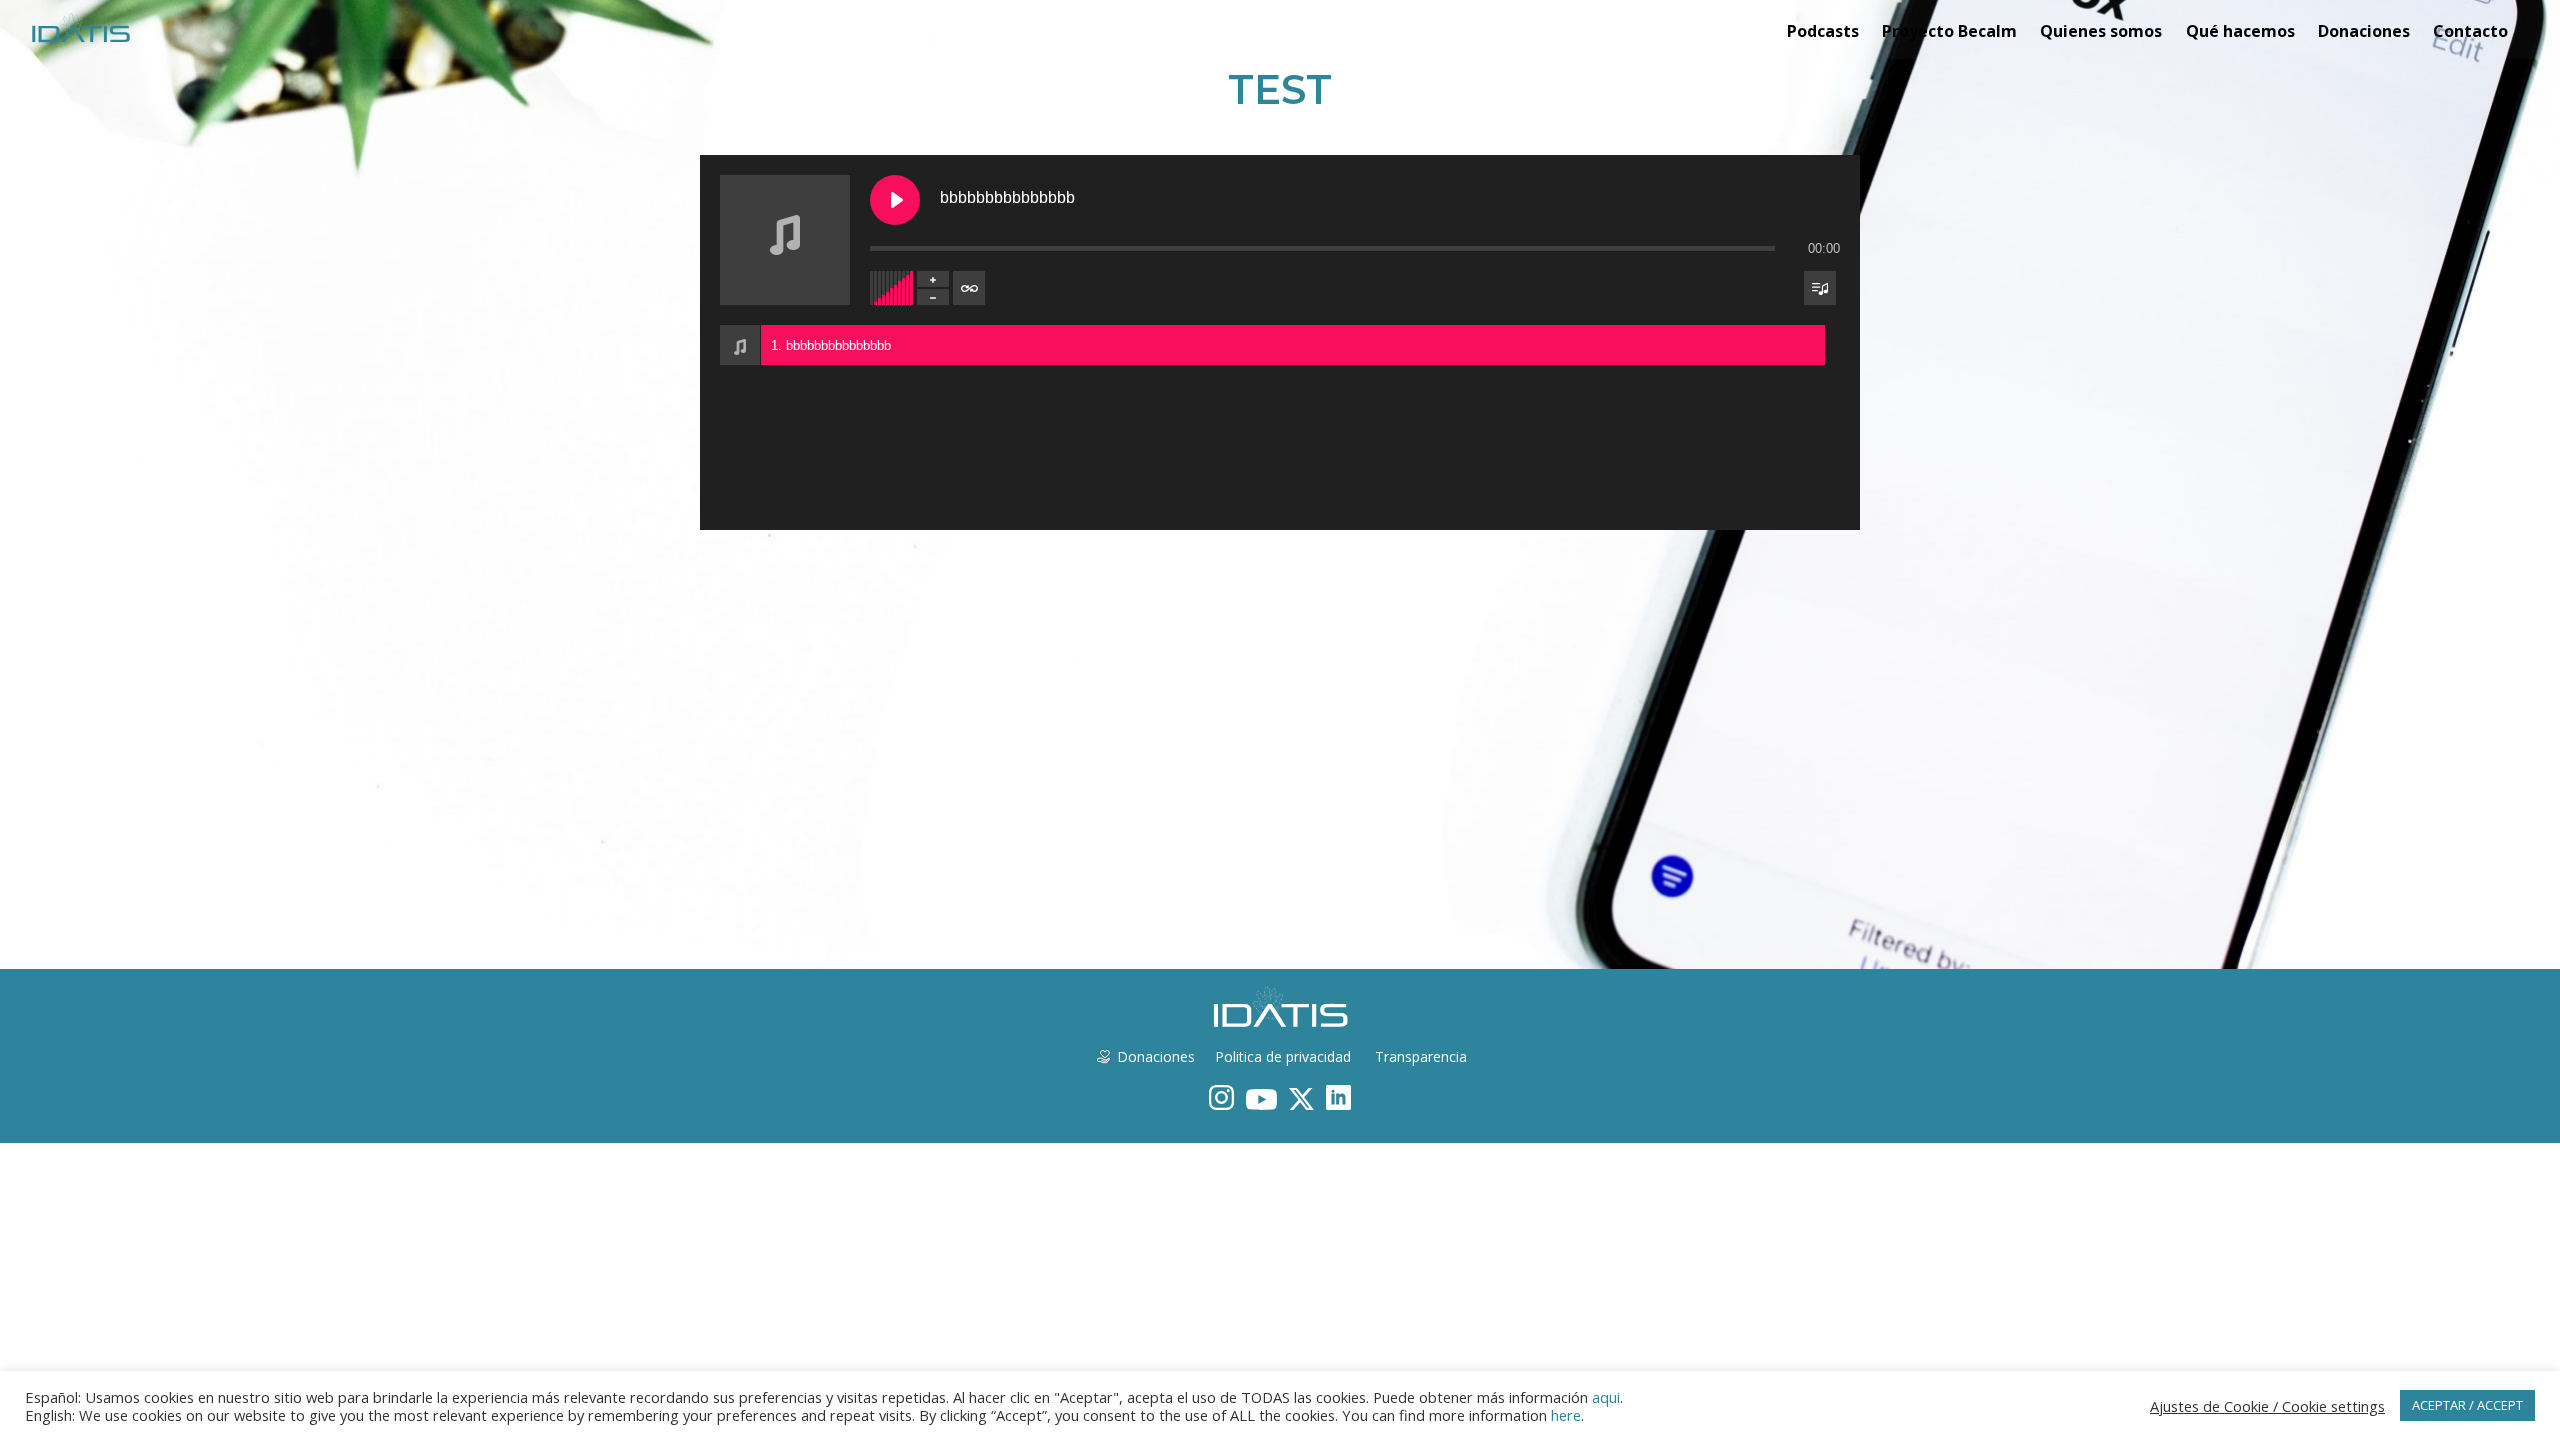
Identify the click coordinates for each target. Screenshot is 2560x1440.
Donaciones (2364, 31)
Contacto (2470, 31)
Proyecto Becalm (1949, 31)
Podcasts (1823, 31)
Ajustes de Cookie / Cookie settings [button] (2267, 1406)
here (1566, 1415)
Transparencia (1419, 1056)
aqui (1606, 1397)
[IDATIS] (80, 26)
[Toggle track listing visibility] (1820, 288)
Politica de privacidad (1283, 1056)
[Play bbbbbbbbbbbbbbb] (895, 200)
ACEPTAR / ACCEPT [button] (2467, 1405)
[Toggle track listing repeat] (969, 288)
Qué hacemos (2240, 31)
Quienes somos (2101, 31)
